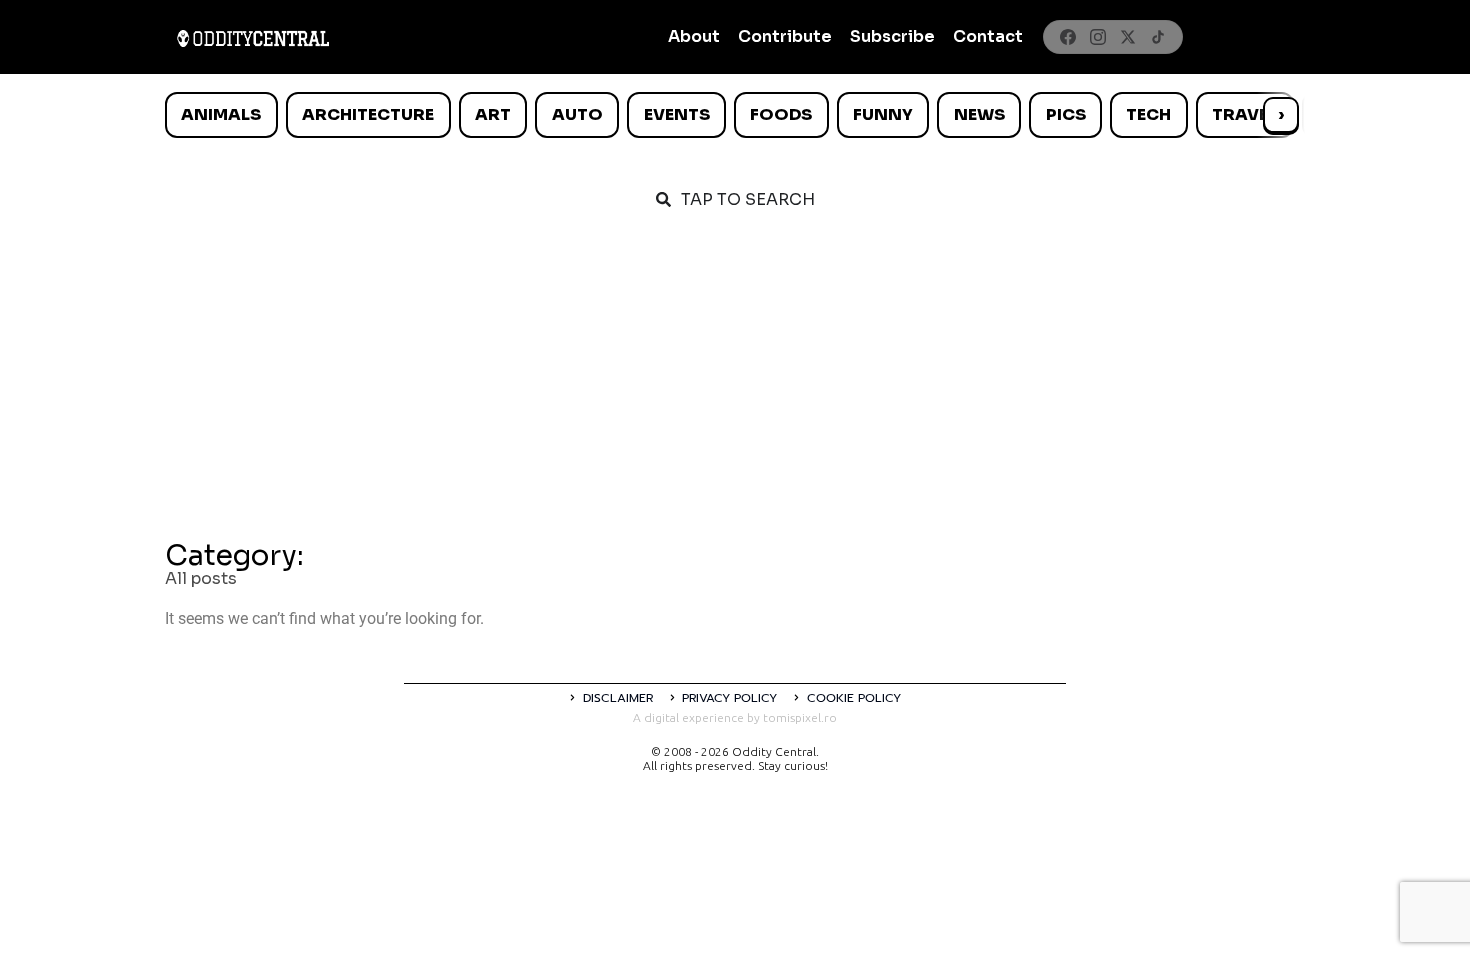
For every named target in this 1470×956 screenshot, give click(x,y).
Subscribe (892, 36)
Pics (1066, 114)
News (979, 114)
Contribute (785, 36)
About (694, 36)
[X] (1128, 37)
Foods (781, 114)
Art (493, 114)
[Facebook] (1068, 37)
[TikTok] (1158, 37)
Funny (883, 114)
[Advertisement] (735, 382)
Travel (1244, 114)
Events (677, 114)
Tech (1148, 114)
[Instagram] (1098, 37)
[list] (735, 115)
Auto (577, 114)
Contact (988, 36)
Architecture (368, 114)
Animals (221, 114)
